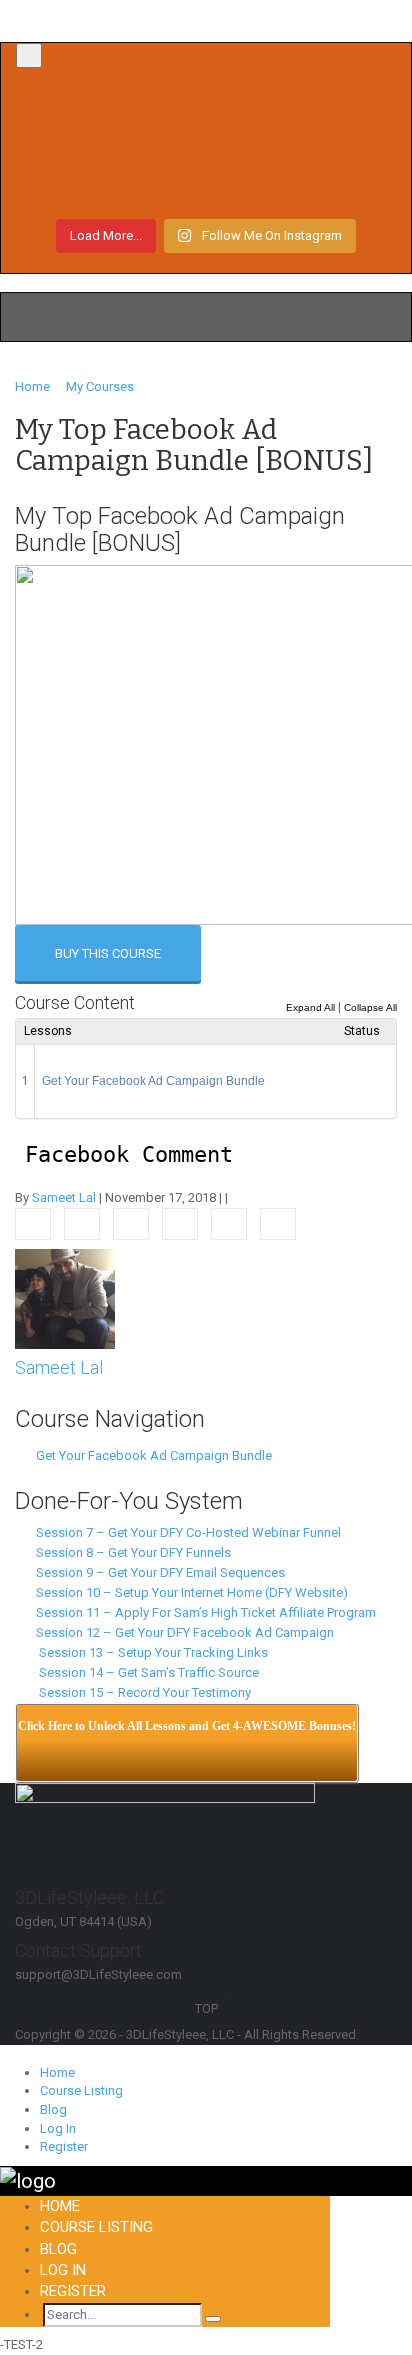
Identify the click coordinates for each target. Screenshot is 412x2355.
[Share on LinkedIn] (131, 1224)
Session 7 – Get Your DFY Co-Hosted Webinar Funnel (185, 1532)
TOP (206, 2008)
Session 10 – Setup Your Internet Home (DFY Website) (189, 1592)
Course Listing (81, 2090)
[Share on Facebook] (33, 1224)
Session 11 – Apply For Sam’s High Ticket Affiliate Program (203, 1612)
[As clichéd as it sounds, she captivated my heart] (206, 186)
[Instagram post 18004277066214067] (206, 114)
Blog (53, 2109)
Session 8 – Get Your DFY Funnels (130, 1552)
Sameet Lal (64, 1197)
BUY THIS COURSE (108, 953)
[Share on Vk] (229, 1224)
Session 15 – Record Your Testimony (140, 1692)
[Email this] (278, 1224)
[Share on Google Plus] (180, 1224)
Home (57, 2072)
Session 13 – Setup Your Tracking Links (149, 1652)
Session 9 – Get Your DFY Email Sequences (157, 1572)
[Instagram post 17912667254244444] (206, 150)
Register (64, 2146)
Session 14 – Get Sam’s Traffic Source (144, 1672)
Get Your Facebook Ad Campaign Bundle (153, 1081)
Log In (58, 2128)
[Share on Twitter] (82, 1224)
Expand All (310, 1007)
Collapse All (370, 1007)
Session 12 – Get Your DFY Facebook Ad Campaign (182, 1632)
